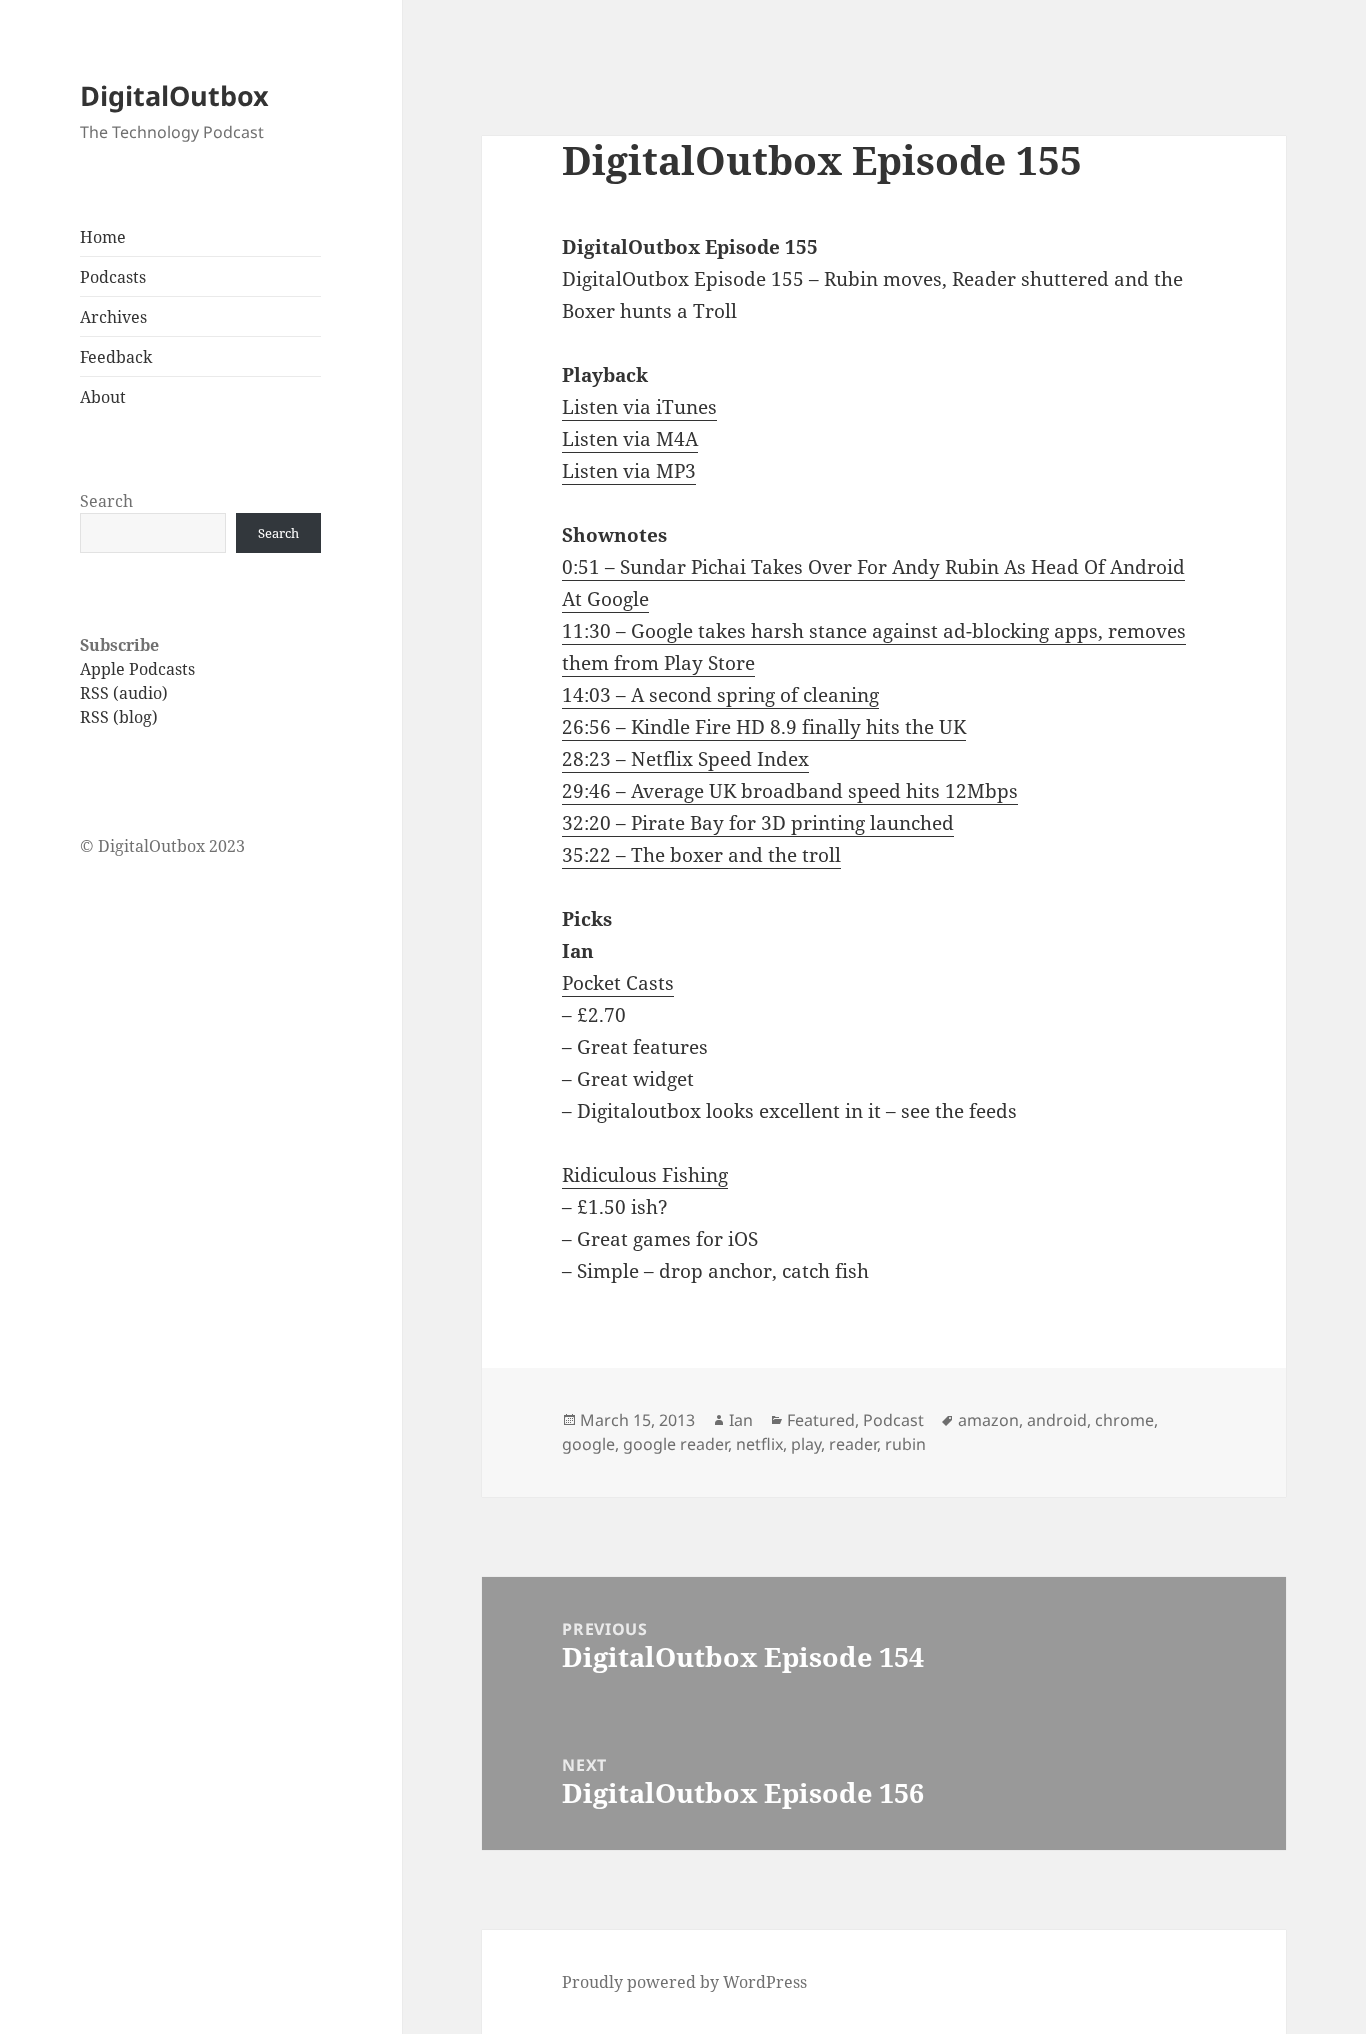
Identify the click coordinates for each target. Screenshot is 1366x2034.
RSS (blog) (119, 717)
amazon (988, 1420)
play (806, 1444)
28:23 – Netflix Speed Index (685, 759)
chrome (1124, 1420)
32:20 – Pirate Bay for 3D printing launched (758, 823)
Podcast (893, 1420)
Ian (741, 1420)
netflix (759, 1444)
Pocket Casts (618, 983)
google (588, 1444)
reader (853, 1444)
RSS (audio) (124, 693)
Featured (821, 1420)
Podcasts (113, 277)
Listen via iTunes (639, 407)
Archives (113, 317)
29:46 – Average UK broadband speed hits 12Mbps (790, 791)
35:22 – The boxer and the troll (701, 855)
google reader (675, 1444)
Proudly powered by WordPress (684, 1982)
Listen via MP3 (629, 471)
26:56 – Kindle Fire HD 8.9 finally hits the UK (764, 727)
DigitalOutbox (174, 95)
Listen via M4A (630, 439)
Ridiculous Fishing (645, 1175)
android (1057, 1420)
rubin (905, 1444)
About (103, 397)
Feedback (116, 357)
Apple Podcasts (137, 669)
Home (103, 237)
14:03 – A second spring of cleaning (720, 695)
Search (106, 501)
